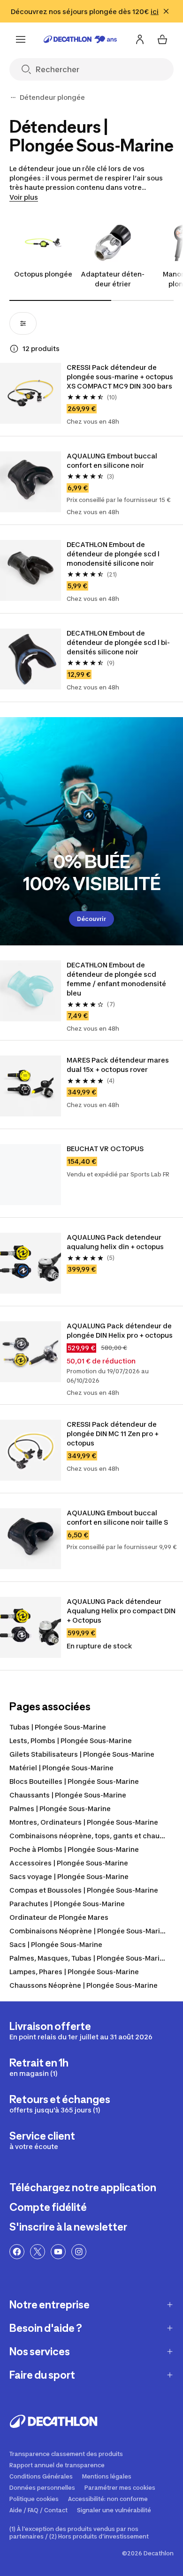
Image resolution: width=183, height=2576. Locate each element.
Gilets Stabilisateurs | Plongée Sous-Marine (82, 1754)
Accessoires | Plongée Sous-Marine (69, 1863)
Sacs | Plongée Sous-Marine (56, 1944)
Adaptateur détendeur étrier (113, 279)
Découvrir (91, 919)
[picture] (30, 393)
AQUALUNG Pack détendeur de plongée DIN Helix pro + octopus (120, 1330)
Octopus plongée (43, 274)
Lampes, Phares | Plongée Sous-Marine (74, 1972)
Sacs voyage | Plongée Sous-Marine (69, 1876)
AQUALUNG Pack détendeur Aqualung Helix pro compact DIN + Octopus (121, 1611)
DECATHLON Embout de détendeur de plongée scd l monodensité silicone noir (113, 554)
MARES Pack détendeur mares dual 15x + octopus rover (118, 1065)
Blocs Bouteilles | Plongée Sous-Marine (74, 1781)
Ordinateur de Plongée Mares (59, 1917)
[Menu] (21, 39)
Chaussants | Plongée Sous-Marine (68, 1795)
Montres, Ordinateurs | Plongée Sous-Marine (84, 1822)
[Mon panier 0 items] (162, 39)
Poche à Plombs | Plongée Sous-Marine (74, 1849)
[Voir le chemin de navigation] (13, 97)
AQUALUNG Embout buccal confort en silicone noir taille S (117, 1517)
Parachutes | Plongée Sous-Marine (67, 1904)
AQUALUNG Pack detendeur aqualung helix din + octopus (115, 1242)
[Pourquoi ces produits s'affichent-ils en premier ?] (14, 349)
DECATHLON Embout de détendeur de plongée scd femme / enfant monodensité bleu (116, 979)
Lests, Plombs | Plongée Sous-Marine (71, 1741)
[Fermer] (166, 11)
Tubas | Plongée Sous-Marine (58, 1727)
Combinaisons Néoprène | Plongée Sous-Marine (89, 1931)
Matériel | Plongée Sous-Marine (61, 1768)
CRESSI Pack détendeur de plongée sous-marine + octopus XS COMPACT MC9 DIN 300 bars (120, 377)
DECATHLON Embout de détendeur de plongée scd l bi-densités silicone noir (118, 642)
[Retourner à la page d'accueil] (80, 39)
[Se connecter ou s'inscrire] (140, 39)
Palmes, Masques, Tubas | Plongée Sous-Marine (89, 1958)
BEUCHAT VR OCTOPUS (105, 1149)
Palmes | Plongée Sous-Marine (60, 1808)
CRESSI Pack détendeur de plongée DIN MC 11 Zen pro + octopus (113, 1434)
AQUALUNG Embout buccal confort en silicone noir (112, 461)
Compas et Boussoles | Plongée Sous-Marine (84, 1890)
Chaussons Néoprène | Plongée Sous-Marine (84, 1985)
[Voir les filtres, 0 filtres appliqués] (23, 323)
